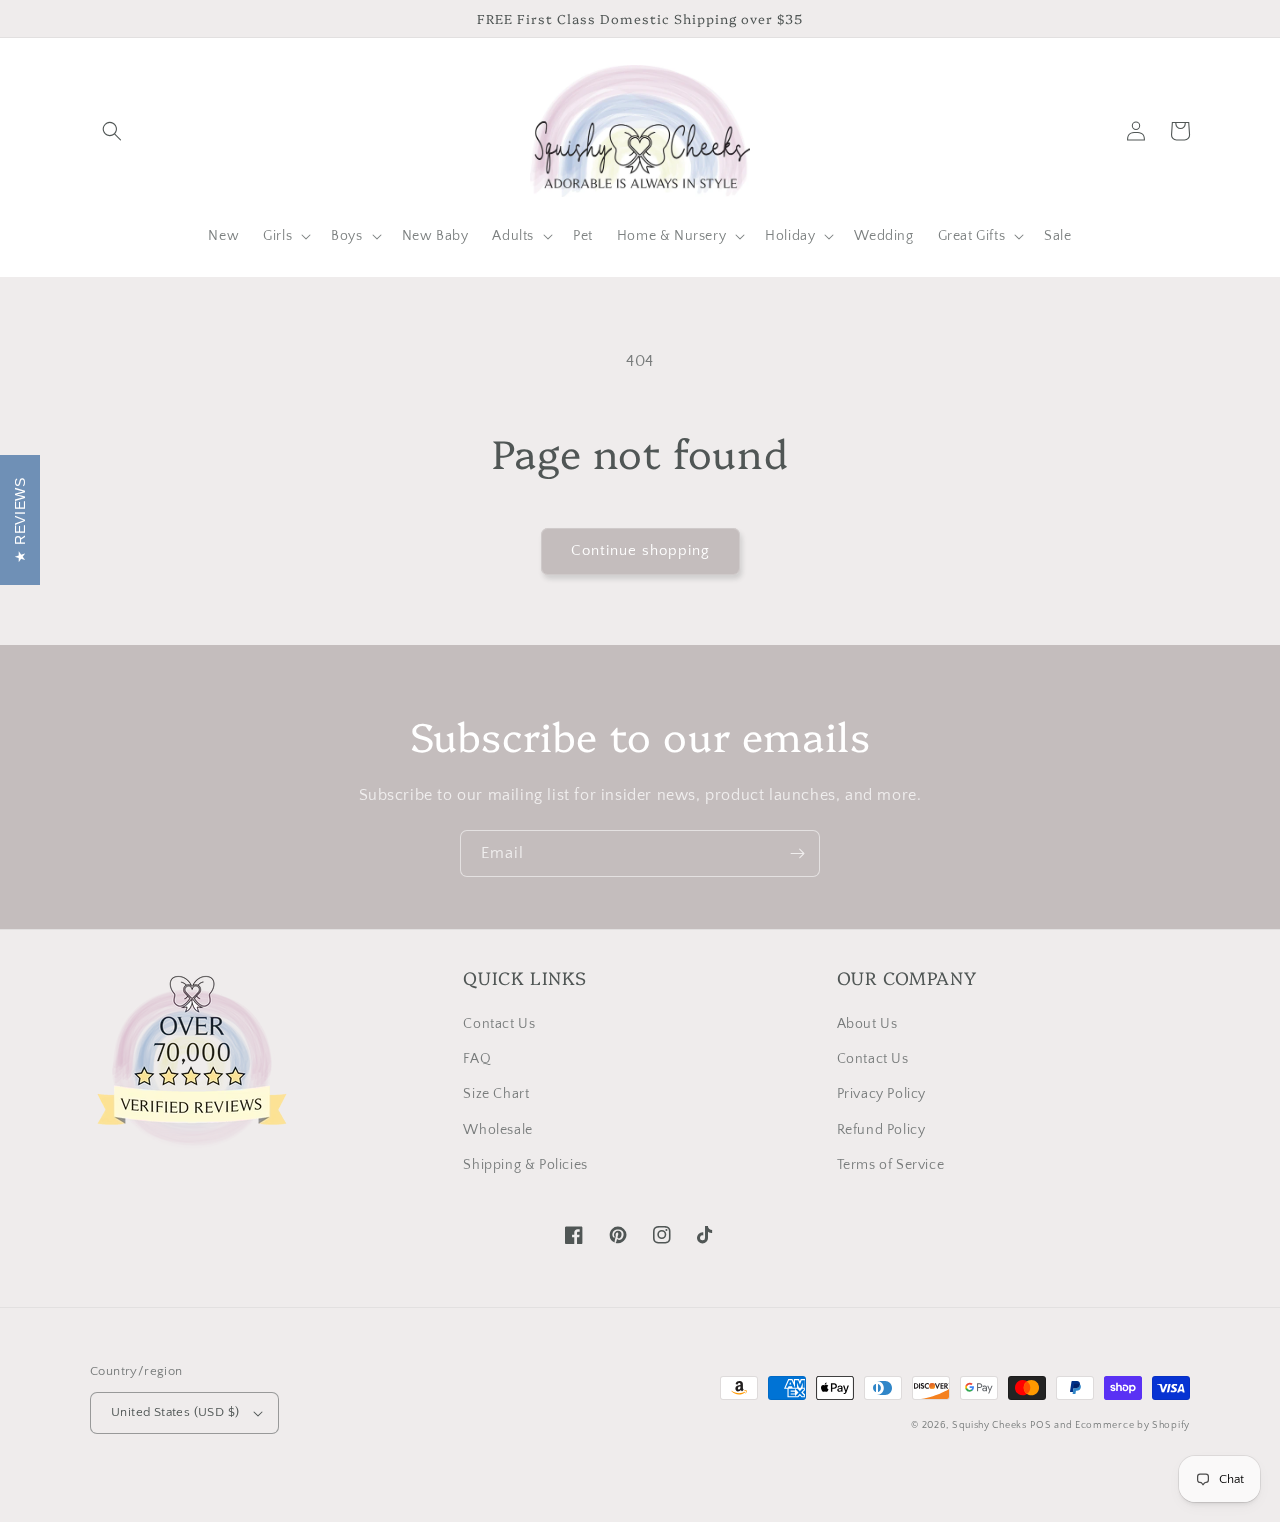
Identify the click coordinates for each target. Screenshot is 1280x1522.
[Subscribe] (797, 853)
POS (1040, 1425)
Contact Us (499, 1024)
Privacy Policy (881, 1094)
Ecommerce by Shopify (1132, 1425)
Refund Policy (881, 1130)
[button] (112, 131)
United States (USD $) (175, 1412)
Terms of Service (891, 1165)
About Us (867, 1024)
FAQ (477, 1059)
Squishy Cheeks (989, 1425)
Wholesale (497, 1130)
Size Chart (496, 1094)
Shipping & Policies (525, 1165)
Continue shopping (640, 550)
